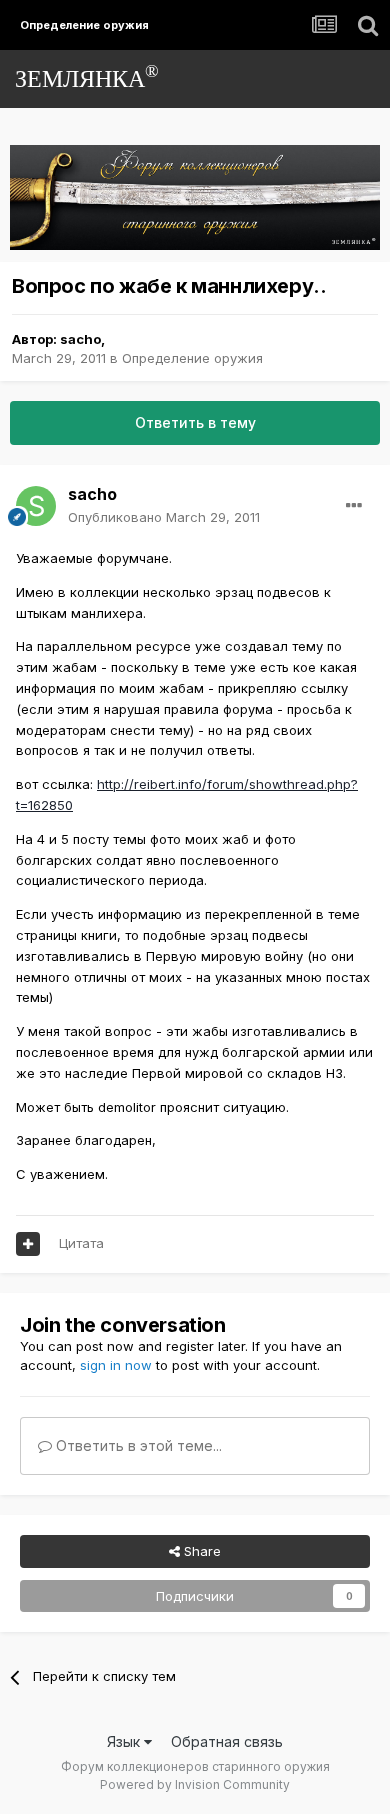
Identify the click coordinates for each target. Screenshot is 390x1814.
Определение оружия (192, 358)
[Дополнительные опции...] (354, 506)
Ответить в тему (195, 422)
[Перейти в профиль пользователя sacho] (36, 506)
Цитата (81, 1243)
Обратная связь (227, 1741)
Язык (125, 1741)
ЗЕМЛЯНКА (87, 76)
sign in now (116, 1365)
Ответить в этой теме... (137, 1445)
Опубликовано (164, 517)
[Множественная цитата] (28, 1244)
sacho (80, 339)
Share (200, 1551)
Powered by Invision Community (195, 1784)
